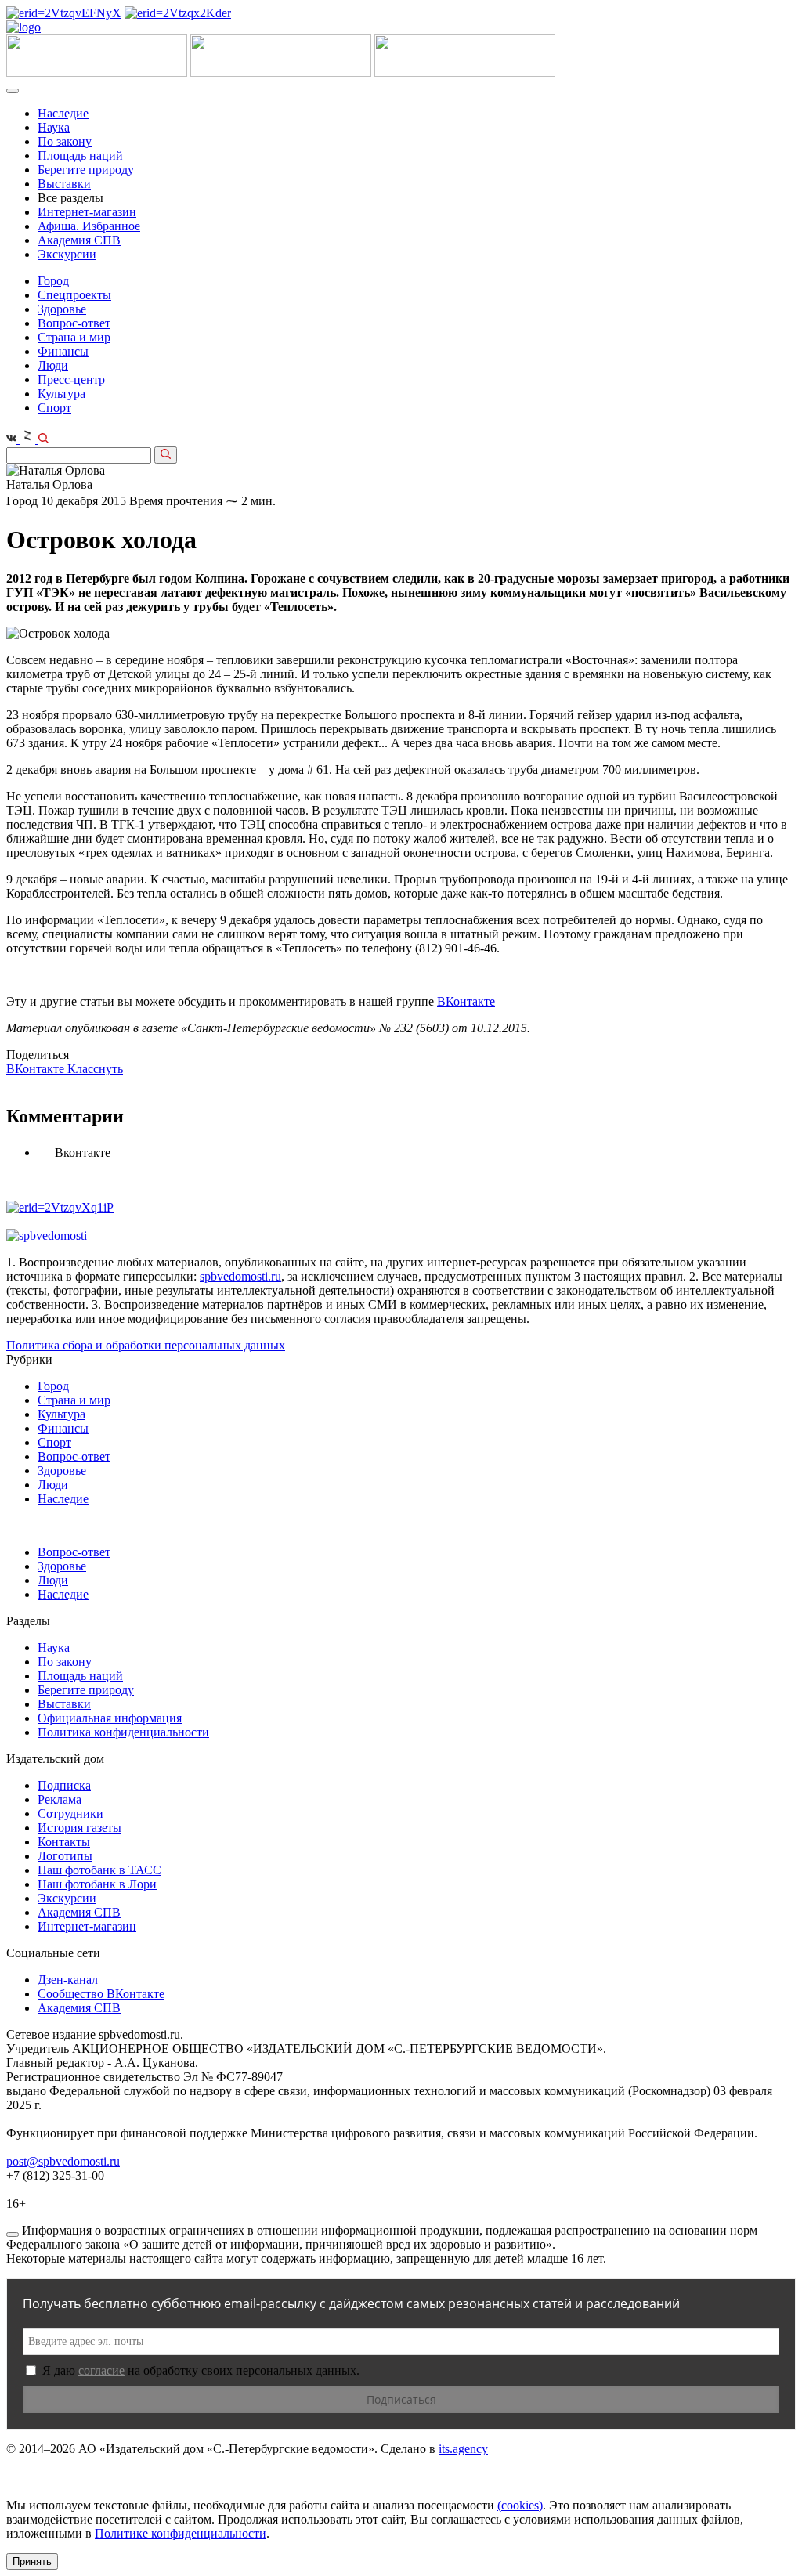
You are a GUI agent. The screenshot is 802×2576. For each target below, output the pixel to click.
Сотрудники (70, 1814)
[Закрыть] (13, 2235)
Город (53, 281)
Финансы (63, 351)
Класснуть (95, 1069)
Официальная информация (110, 1718)
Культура (61, 394)
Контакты (64, 1842)
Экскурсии (67, 254)
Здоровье (62, 309)
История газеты (79, 1828)
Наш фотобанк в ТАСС (99, 1870)
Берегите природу (86, 170)
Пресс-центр (71, 379)
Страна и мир (74, 337)
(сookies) (520, 2505)
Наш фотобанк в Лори (97, 1884)
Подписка (64, 1785)
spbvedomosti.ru (240, 1276)
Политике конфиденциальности (181, 2533)
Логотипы (65, 1856)
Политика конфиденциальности (123, 1732)
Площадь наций (80, 155)
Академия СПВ (79, 240)
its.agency (463, 2449)
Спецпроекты (74, 295)
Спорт (54, 408)
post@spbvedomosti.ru (63, 2161)
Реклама (60, 1799)
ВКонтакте (466, 1001)
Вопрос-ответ (74, 323)
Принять (32, 2562)
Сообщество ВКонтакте (101, 1994)
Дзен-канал (68, 1980)
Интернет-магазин (87, 212)
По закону (65, 141)
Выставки (64, 184)
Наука (54, 127)
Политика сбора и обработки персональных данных (146, 1345)
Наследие (63, 113)
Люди (53, 365)
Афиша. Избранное (89, 226)
